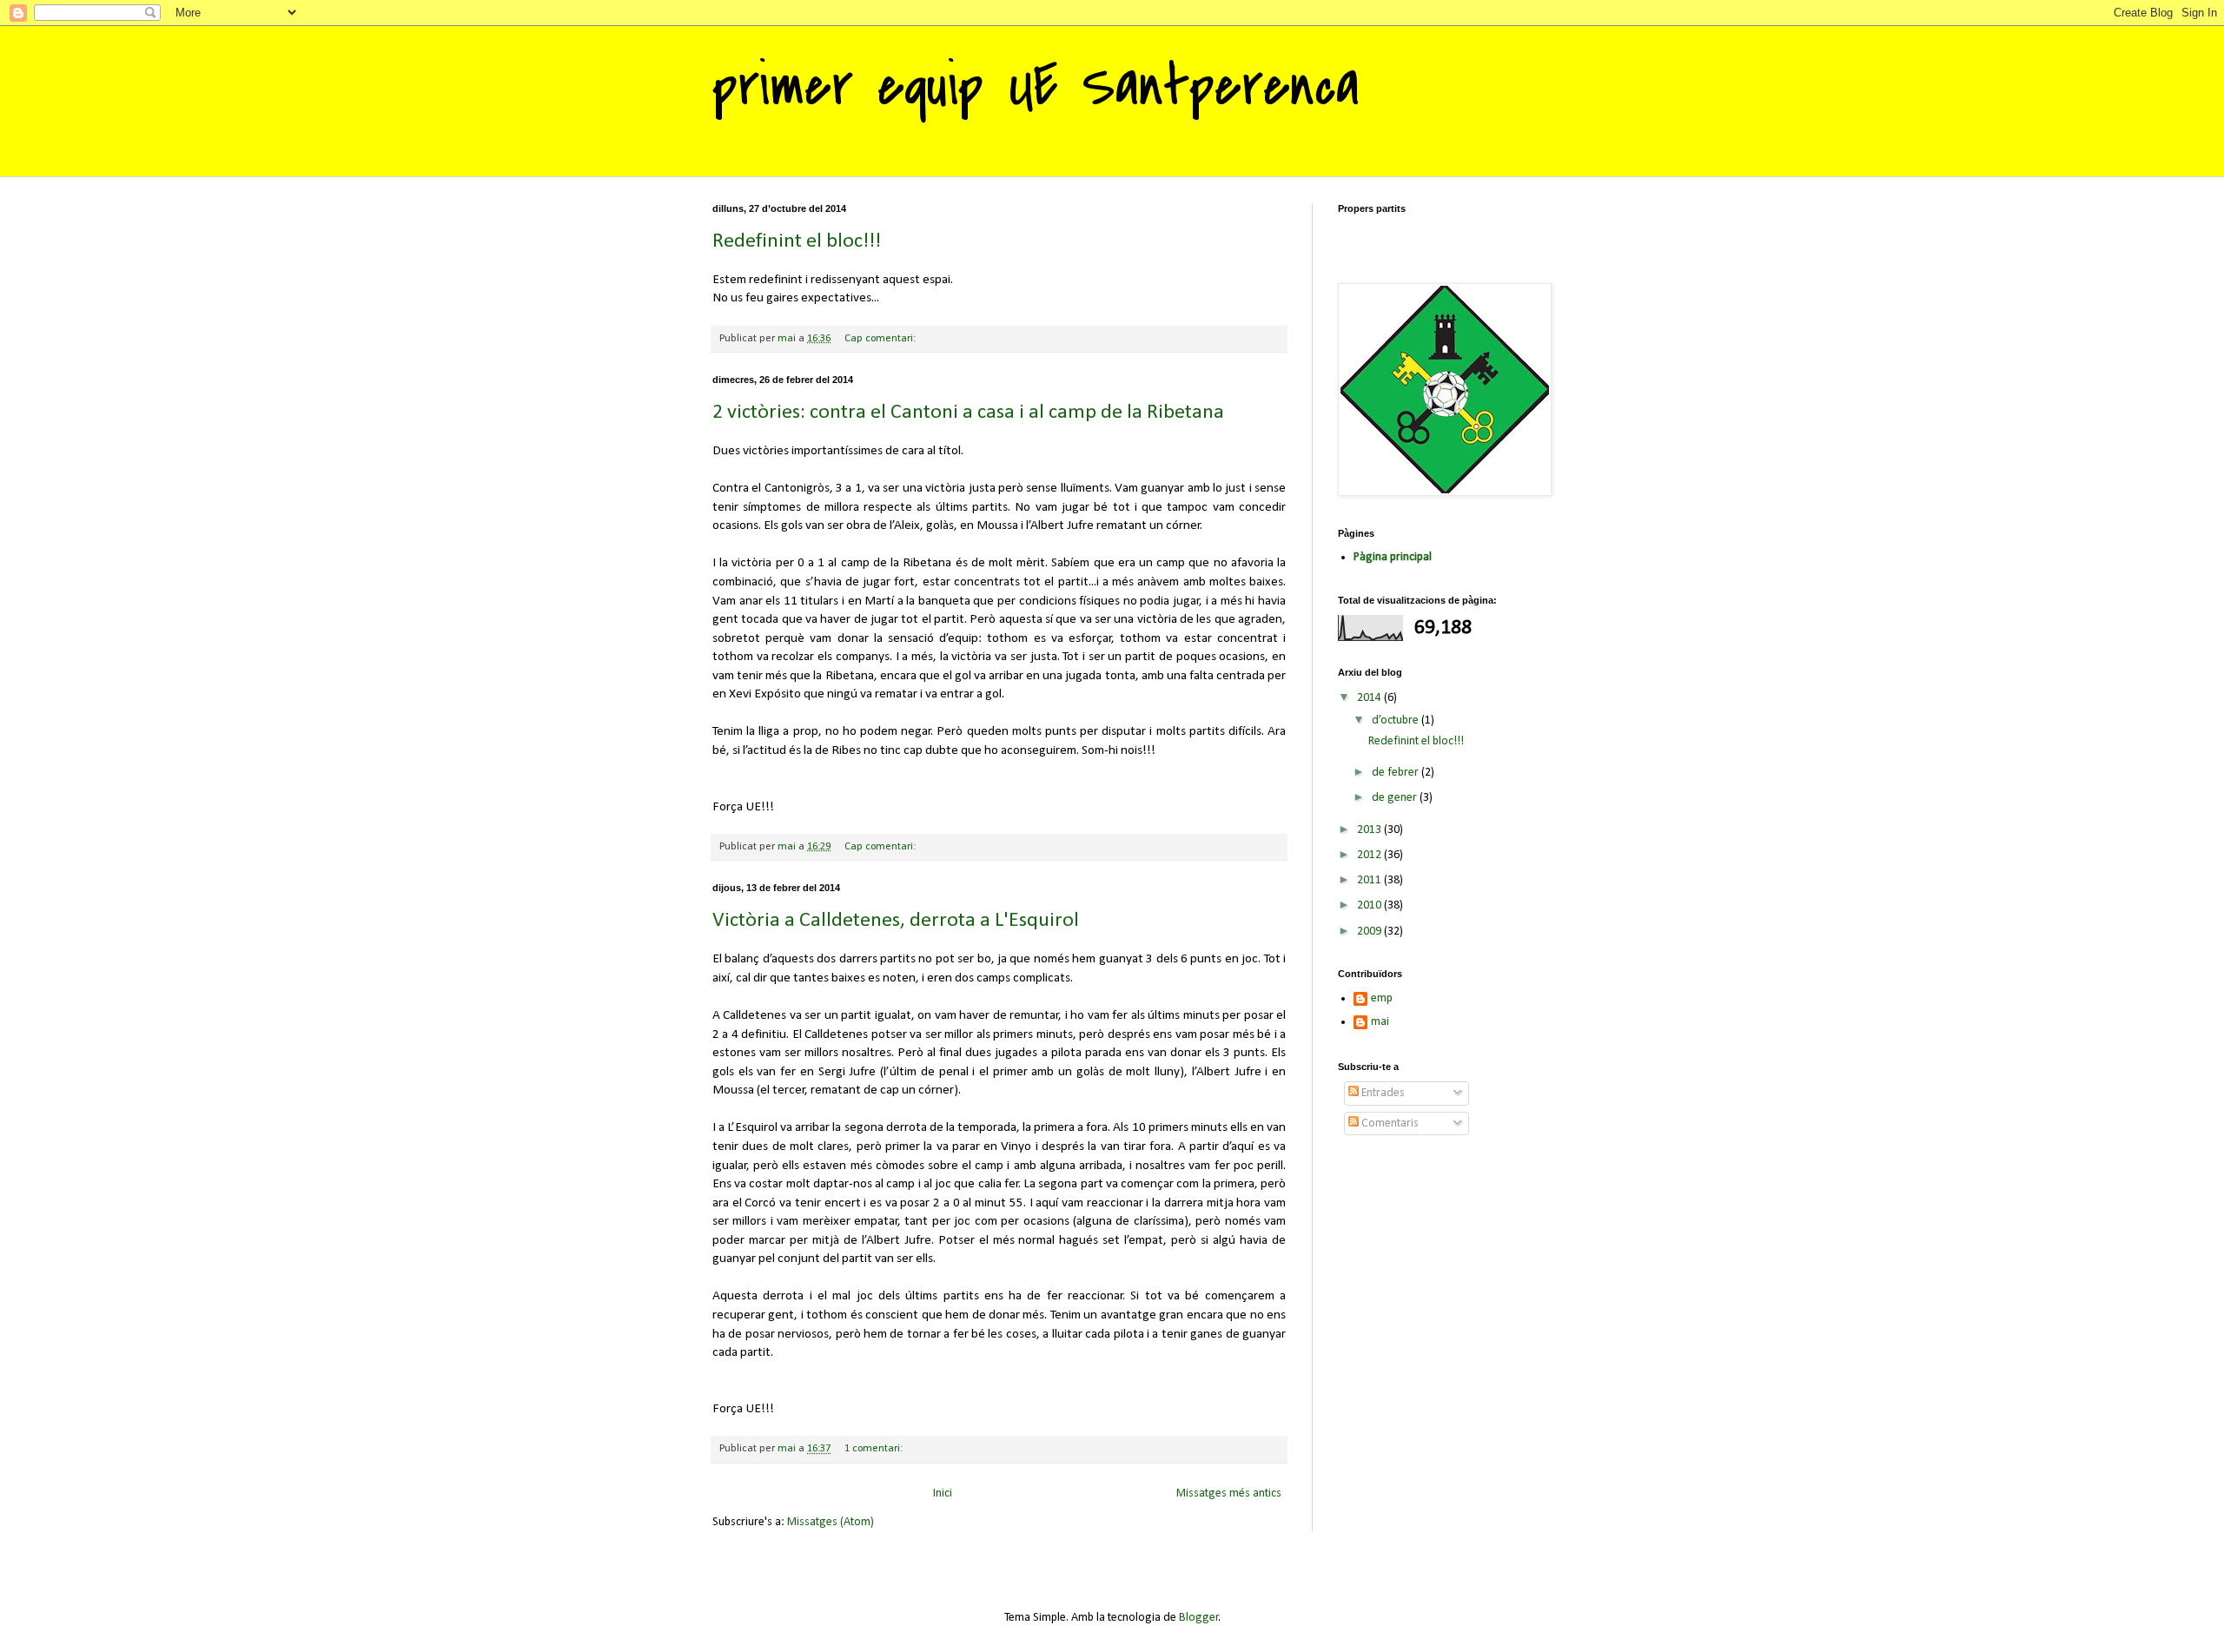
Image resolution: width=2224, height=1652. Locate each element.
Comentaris (1389, 1123)
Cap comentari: (881, 339)
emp (1382, 998)
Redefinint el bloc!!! (797, 241)
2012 (1370, 855)
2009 (1370, 932)
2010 (1370, 905)
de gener (1396, 798)
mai (1380, 1022)
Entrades (1382, 1093)
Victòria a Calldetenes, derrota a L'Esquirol (896, 921)
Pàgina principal (1393, 557)
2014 (1370, 698)
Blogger (1199, 1618)
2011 (1370, 880)
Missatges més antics (1229, 1493)
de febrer (1397, 773)
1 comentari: (875, 1449)
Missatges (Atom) (831, 1522)
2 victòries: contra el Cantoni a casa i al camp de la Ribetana (968, 413)
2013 (1370, 830)
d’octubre (1397, 720)
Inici (943, 1493)
